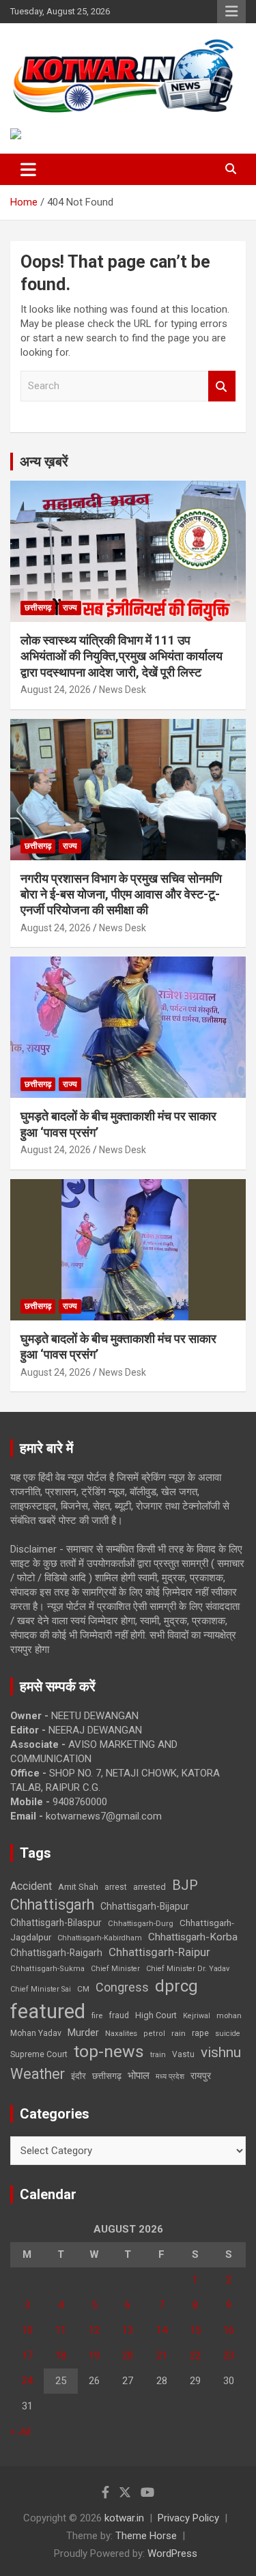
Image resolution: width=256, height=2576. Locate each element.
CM (83, 1989)
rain (179, 2033)
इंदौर (79, 2076)
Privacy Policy (188, 2518)
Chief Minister (115, 1969)
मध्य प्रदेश (170, 2077)
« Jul (20, 2431)
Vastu (183, 2054)
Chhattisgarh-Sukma (47, 1969)
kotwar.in (124, 2518)
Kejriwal (197, 2016)
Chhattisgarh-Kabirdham (100, 1938)
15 (195, 2330)
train (158, 2055)
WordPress (172, 2553)
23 (229, 2355)
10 (27, 2330)
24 (27, 2381)
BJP (185, 1885)
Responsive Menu (231, 12)
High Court (156, 2015)
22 (195, 2355)
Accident (31, 1886)
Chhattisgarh (52, 1905)
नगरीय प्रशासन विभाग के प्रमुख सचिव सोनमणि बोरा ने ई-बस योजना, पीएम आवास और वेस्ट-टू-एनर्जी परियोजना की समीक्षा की (121, 894)
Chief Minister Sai (41, 1989)
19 (94, 2355)
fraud (119, 2015)
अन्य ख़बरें (44, 462)
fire (97, 2015)
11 (61, 2330)
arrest (116, 1887)
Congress (122, 1987)
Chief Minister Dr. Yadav (188, 1969)
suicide (228, 2034)
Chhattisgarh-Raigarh (56, 1953)
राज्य (70, 608)
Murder (83, 2033)
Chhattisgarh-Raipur (159, 1952)
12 (94, 2330)
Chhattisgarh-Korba (193, 1937)
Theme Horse (146, 2536)
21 (162, 2355)
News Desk (123, 690)
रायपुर (201, 2076)
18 (61, 2355)
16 (229, 2330)
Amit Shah (78, 1887)
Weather (38, 2074)
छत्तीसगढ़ (107, 2076)
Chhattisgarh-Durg (141, 1923)
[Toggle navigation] (28, 169)
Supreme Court (39, 2054)
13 (128, 2330)
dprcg (176, 1986)
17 (27, 2355)
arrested (150, 1887)
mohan (229, 2016)
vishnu (221, 2052)
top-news (109, 2051)
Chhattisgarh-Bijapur (145, 1906)
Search (222, 386)
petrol (154, 2034)
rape (200, 2033)
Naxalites (121, 2033)
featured (48, 2011)
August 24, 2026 (56, 690)
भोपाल (139, 2076)
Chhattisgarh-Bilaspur (56, 1923)
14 (162, 2330)
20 (128, 2355)
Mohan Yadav (36, 2033)
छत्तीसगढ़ (38, 608)
